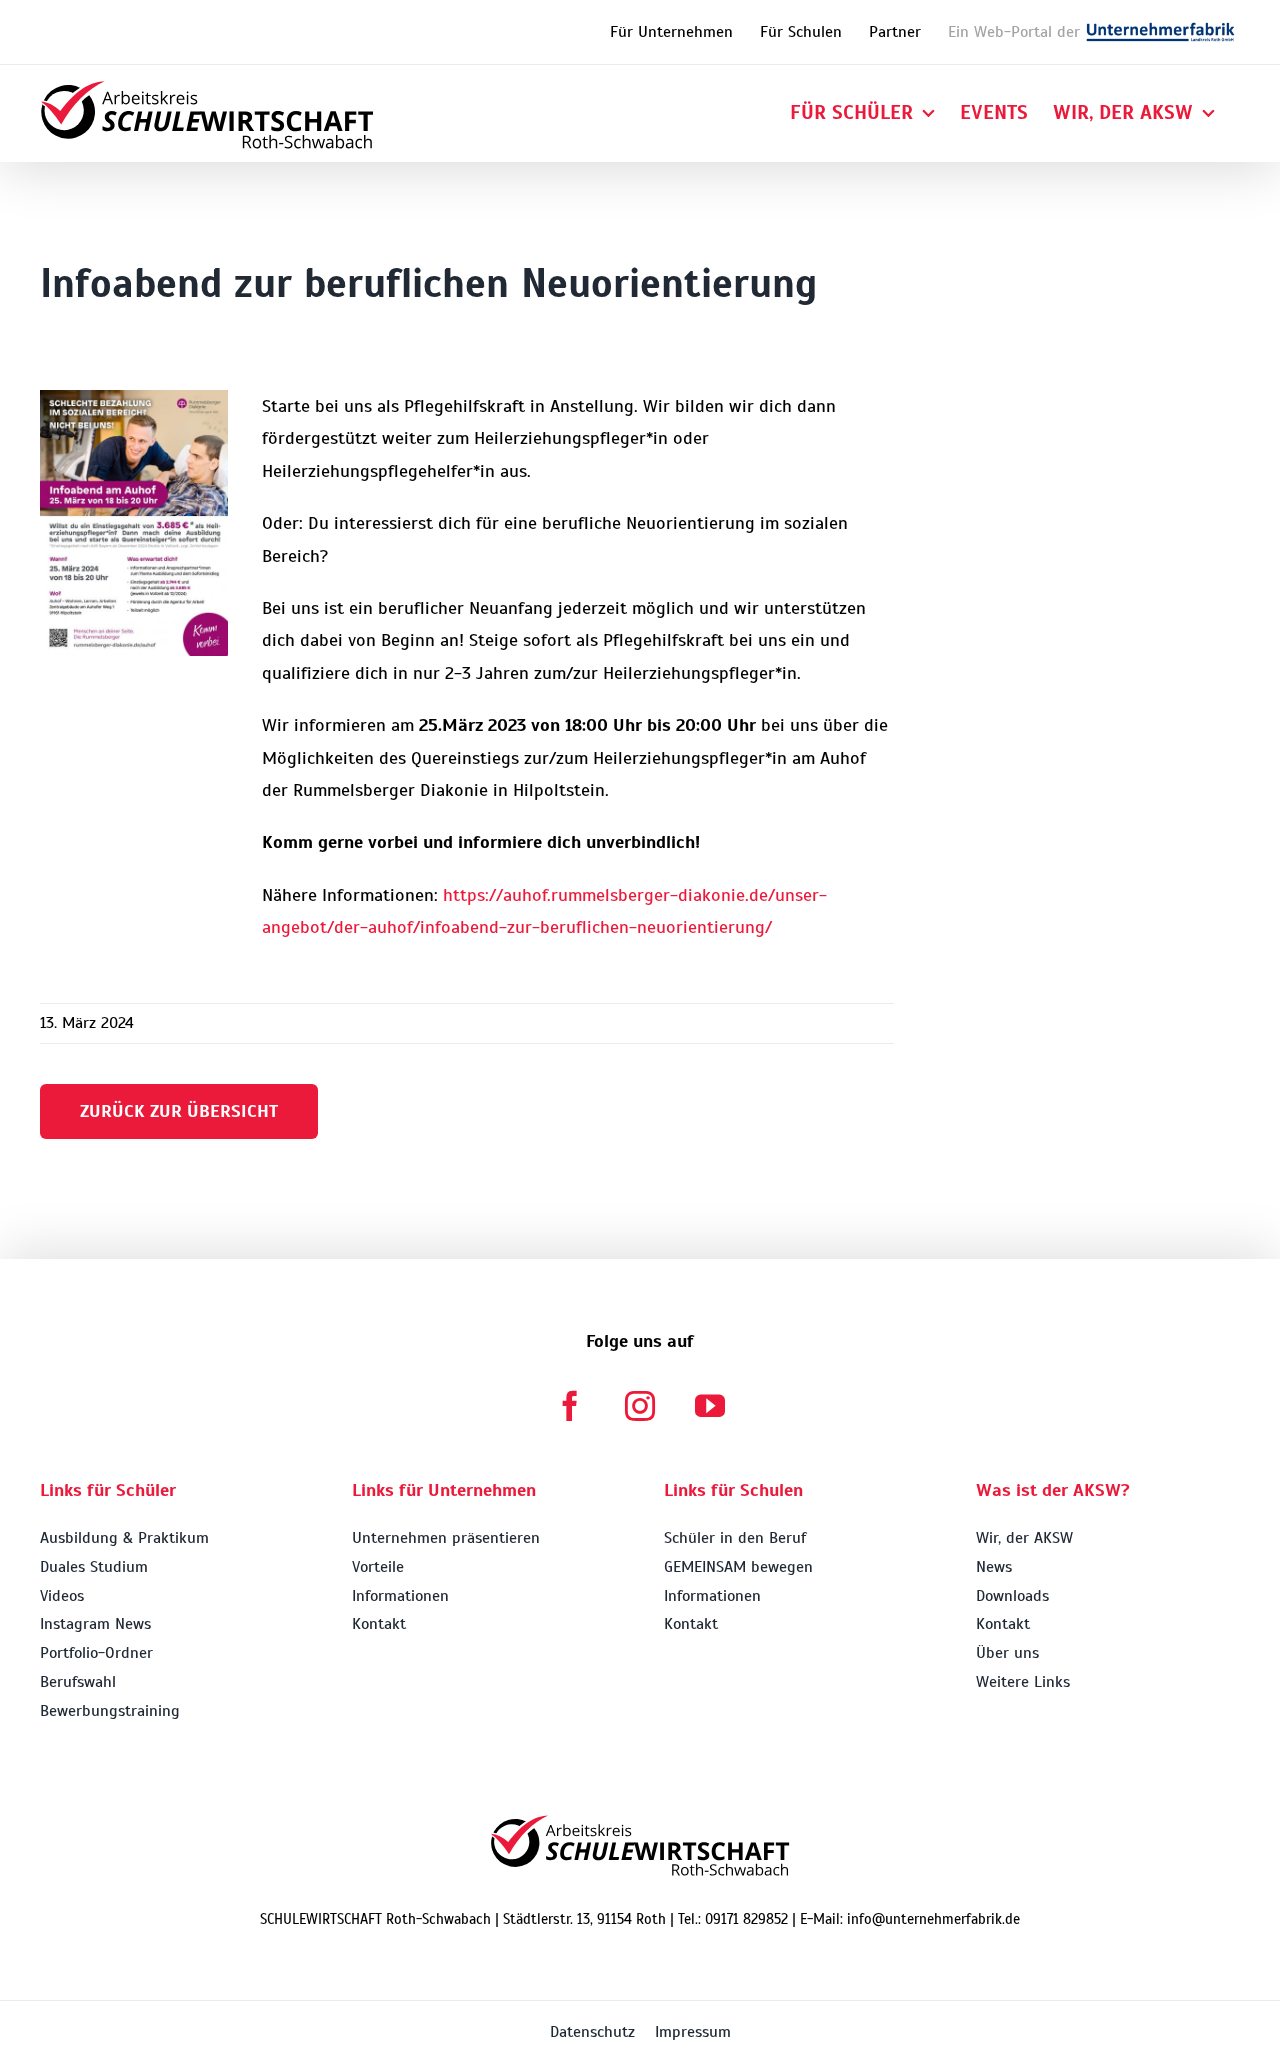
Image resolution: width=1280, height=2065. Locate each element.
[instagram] (640, 1406)
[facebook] (570, 1406)
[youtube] (710, 1406)
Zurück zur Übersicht (179, 1111)
